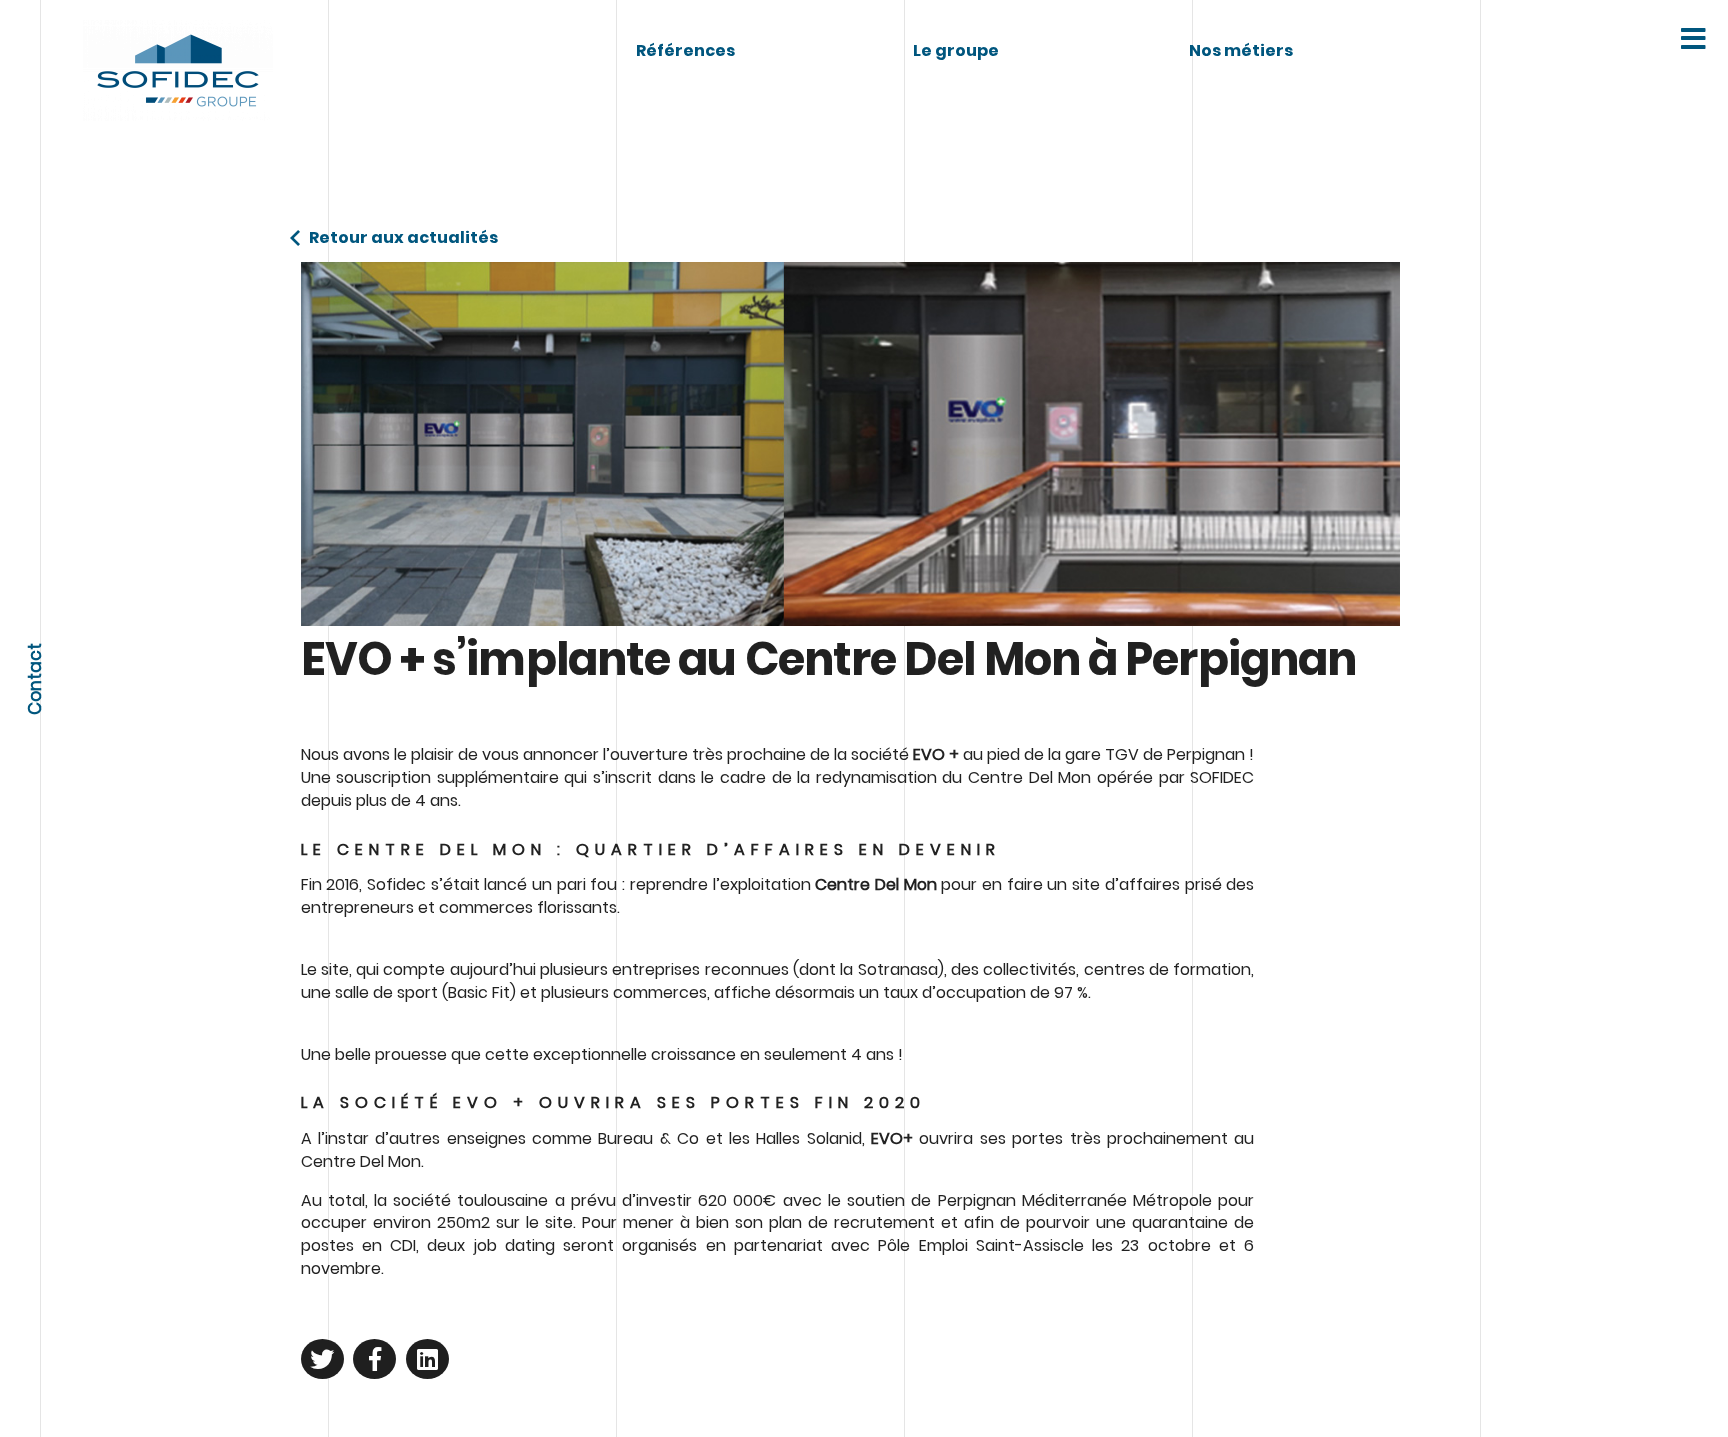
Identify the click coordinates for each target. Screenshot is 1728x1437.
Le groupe (956, 50)
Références (685, 50)
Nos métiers (1241, 50)
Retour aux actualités (403, 238)
